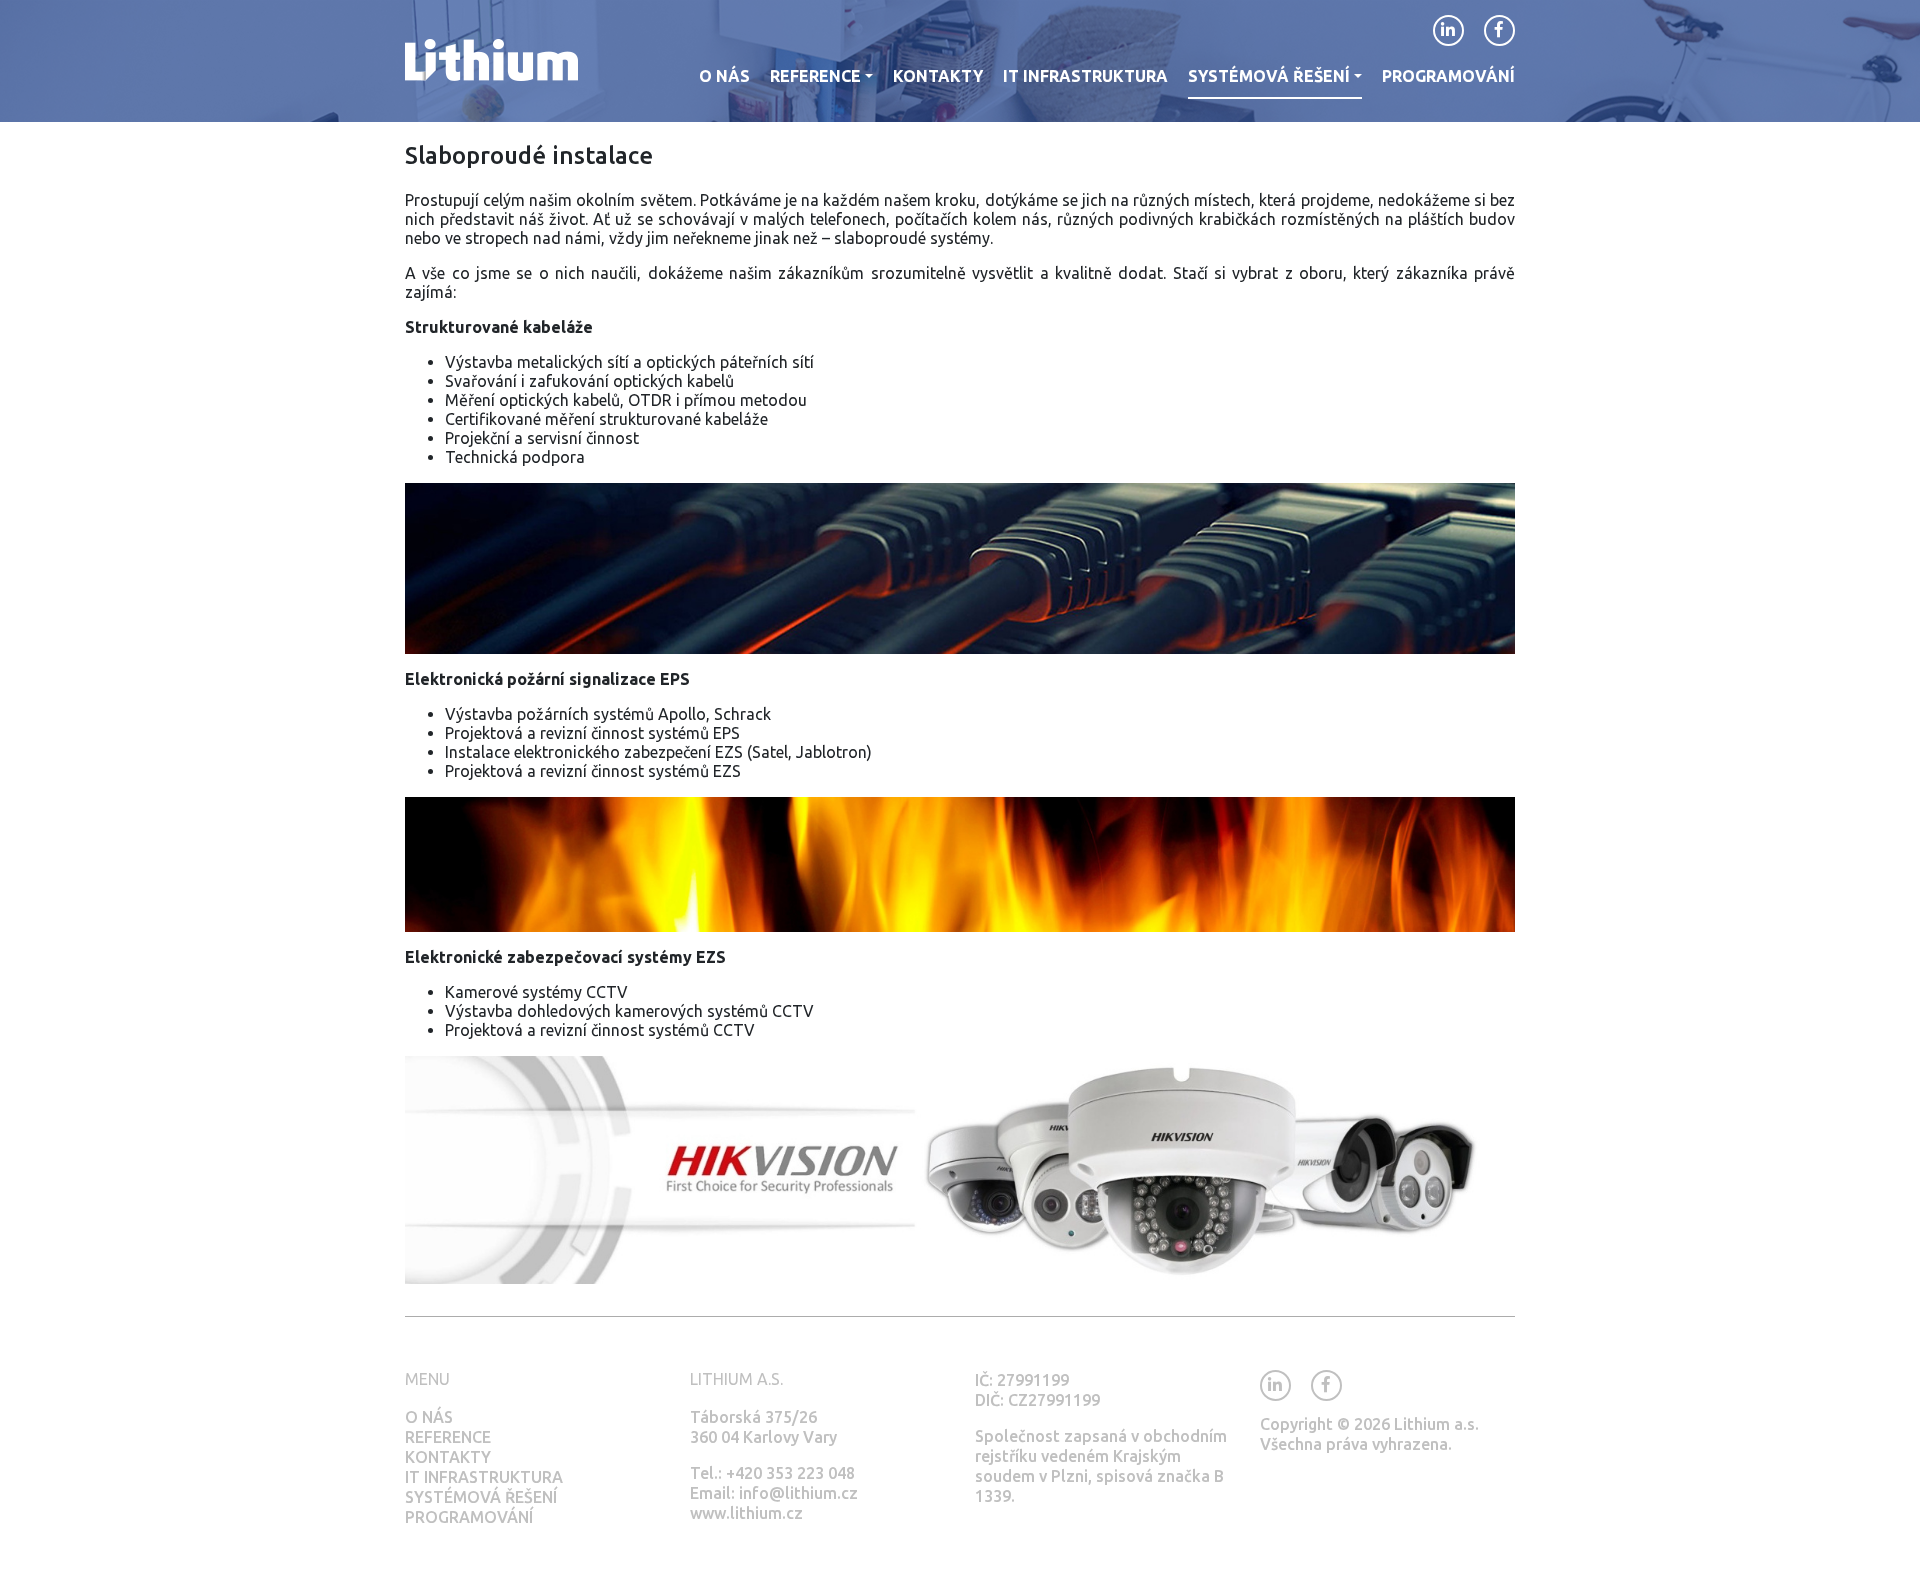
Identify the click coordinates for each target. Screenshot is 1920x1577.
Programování (469, 1517)
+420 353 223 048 (790, 1473)
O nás (429, 1417)
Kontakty (448, 1457)
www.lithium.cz (746, 1513)
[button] (821, 83)
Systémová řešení (481, 1497)
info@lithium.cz (798, 1493)
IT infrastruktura (484, 1477)
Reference (448, 1437)
